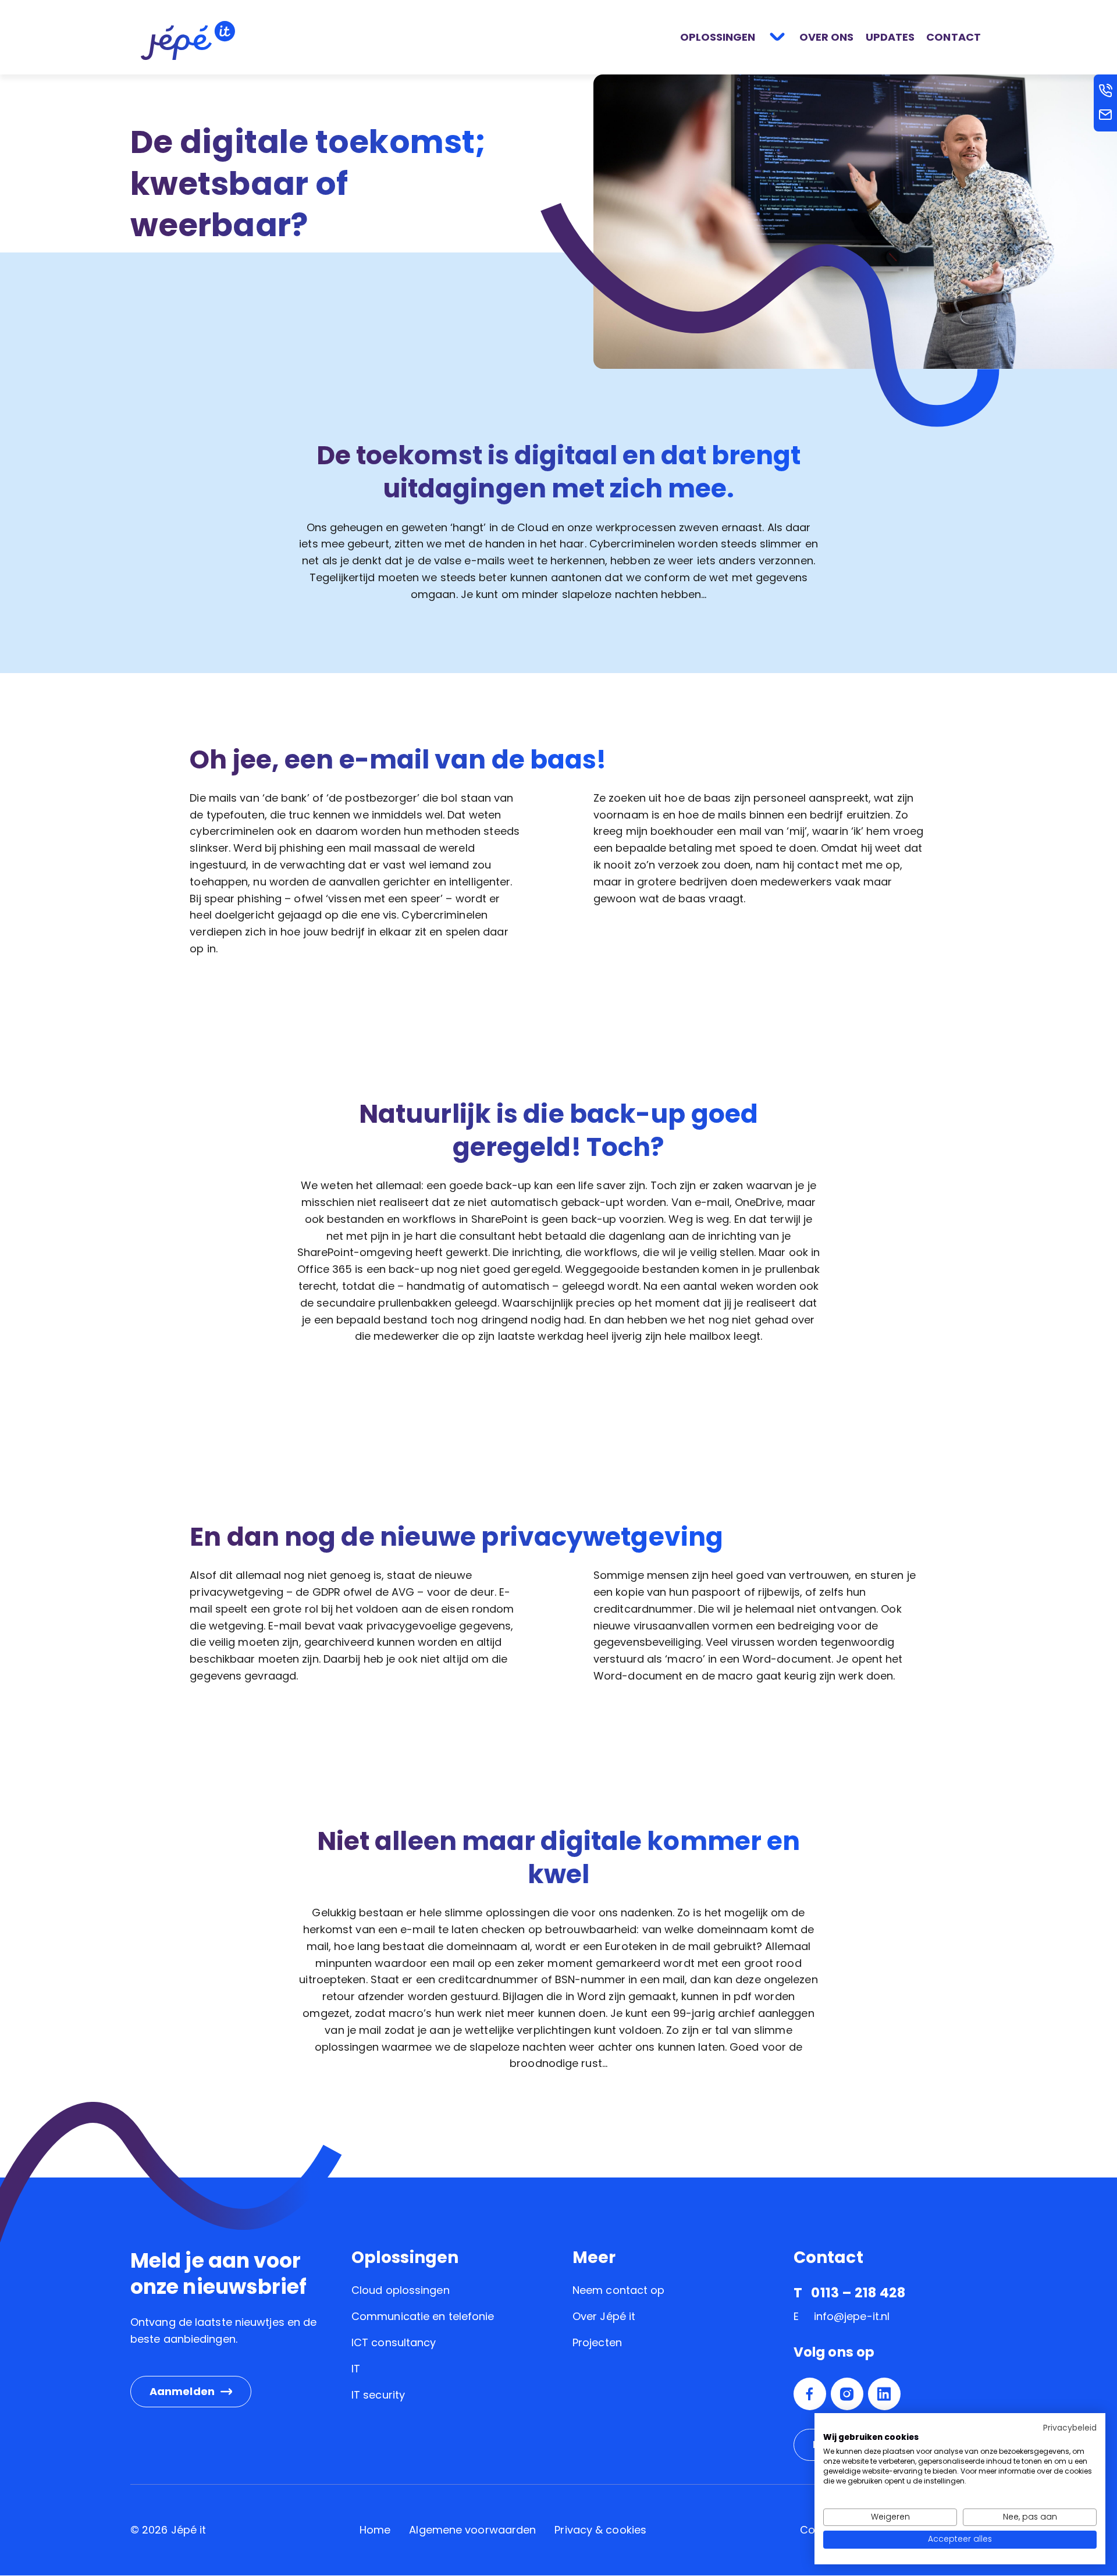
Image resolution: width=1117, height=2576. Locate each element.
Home (375, 2530)
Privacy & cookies (600, 2530)
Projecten (597, 2342)
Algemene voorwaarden (472, 2530)
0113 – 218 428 (858, 2293)
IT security (378, 2395)
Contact (954, 37)
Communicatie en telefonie (423, 2316)
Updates (890, 37)
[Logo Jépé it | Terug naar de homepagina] (188, 40)
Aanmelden (182, 2391)
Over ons (827, 37)
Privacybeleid (1070, 2428)
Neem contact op (619, 2290)
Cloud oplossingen (401, 2290)
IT (356, 2369)
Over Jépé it (604, 2316)
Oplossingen (718, 37)
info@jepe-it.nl (852, 2316)
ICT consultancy (394, 2342)
